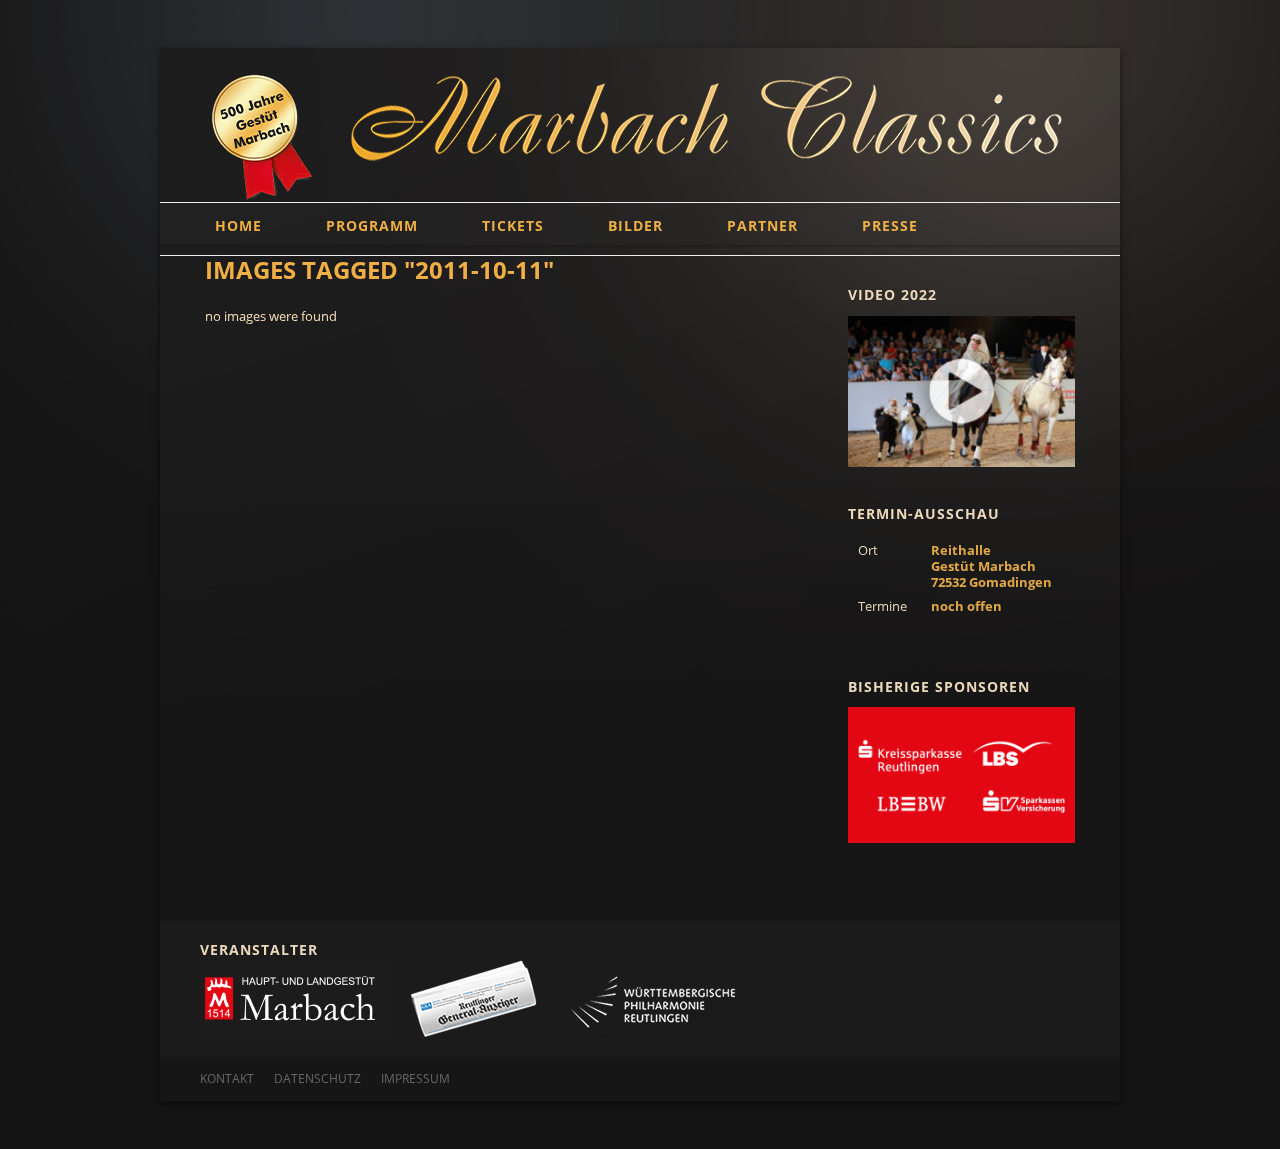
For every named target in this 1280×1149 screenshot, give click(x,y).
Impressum (415, 1078)
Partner (762, 225)
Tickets (513, 225)
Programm (372, 225)
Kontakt (227, 1078)
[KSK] (961, 775)
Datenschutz (317, 1078)
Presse (890, 225)
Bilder (635, 225)
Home (238, 225)
